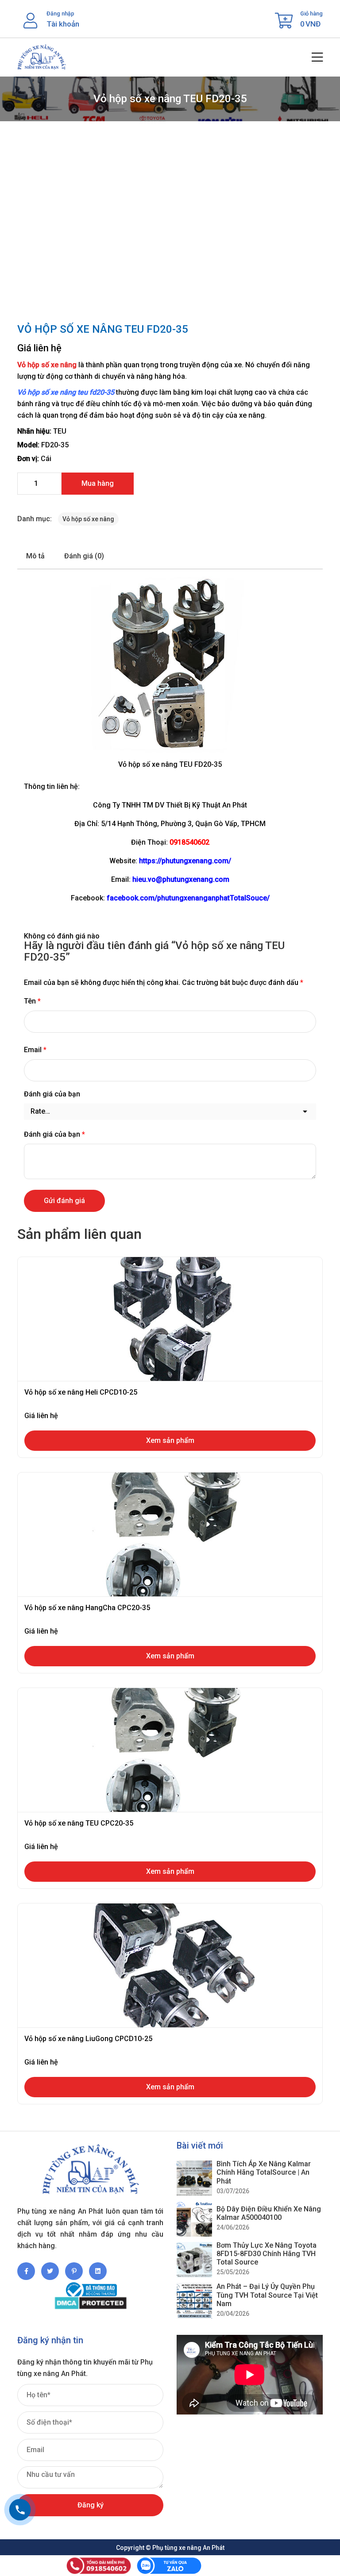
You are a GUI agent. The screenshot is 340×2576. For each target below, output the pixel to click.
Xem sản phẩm (170, 1440)
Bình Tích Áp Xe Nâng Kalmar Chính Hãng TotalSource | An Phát (264, 2172)
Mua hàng (98, 483)
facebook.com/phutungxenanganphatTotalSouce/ (188, 898)
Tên (32, 1001)
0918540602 (189, 842)
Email (35, 1050)
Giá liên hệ (39, 348)
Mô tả (35, 556)
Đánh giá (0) (84, 556)
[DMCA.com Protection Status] (90, 2303)
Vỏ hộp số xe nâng (47, 365)
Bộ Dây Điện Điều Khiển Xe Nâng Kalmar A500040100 (269, 2213)
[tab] (35, 556)
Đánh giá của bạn (52, 1094)
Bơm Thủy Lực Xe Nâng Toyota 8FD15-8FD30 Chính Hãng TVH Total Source (267, 2254)
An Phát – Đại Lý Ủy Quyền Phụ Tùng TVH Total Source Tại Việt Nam (267, 2295)
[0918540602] (20, 2510)
